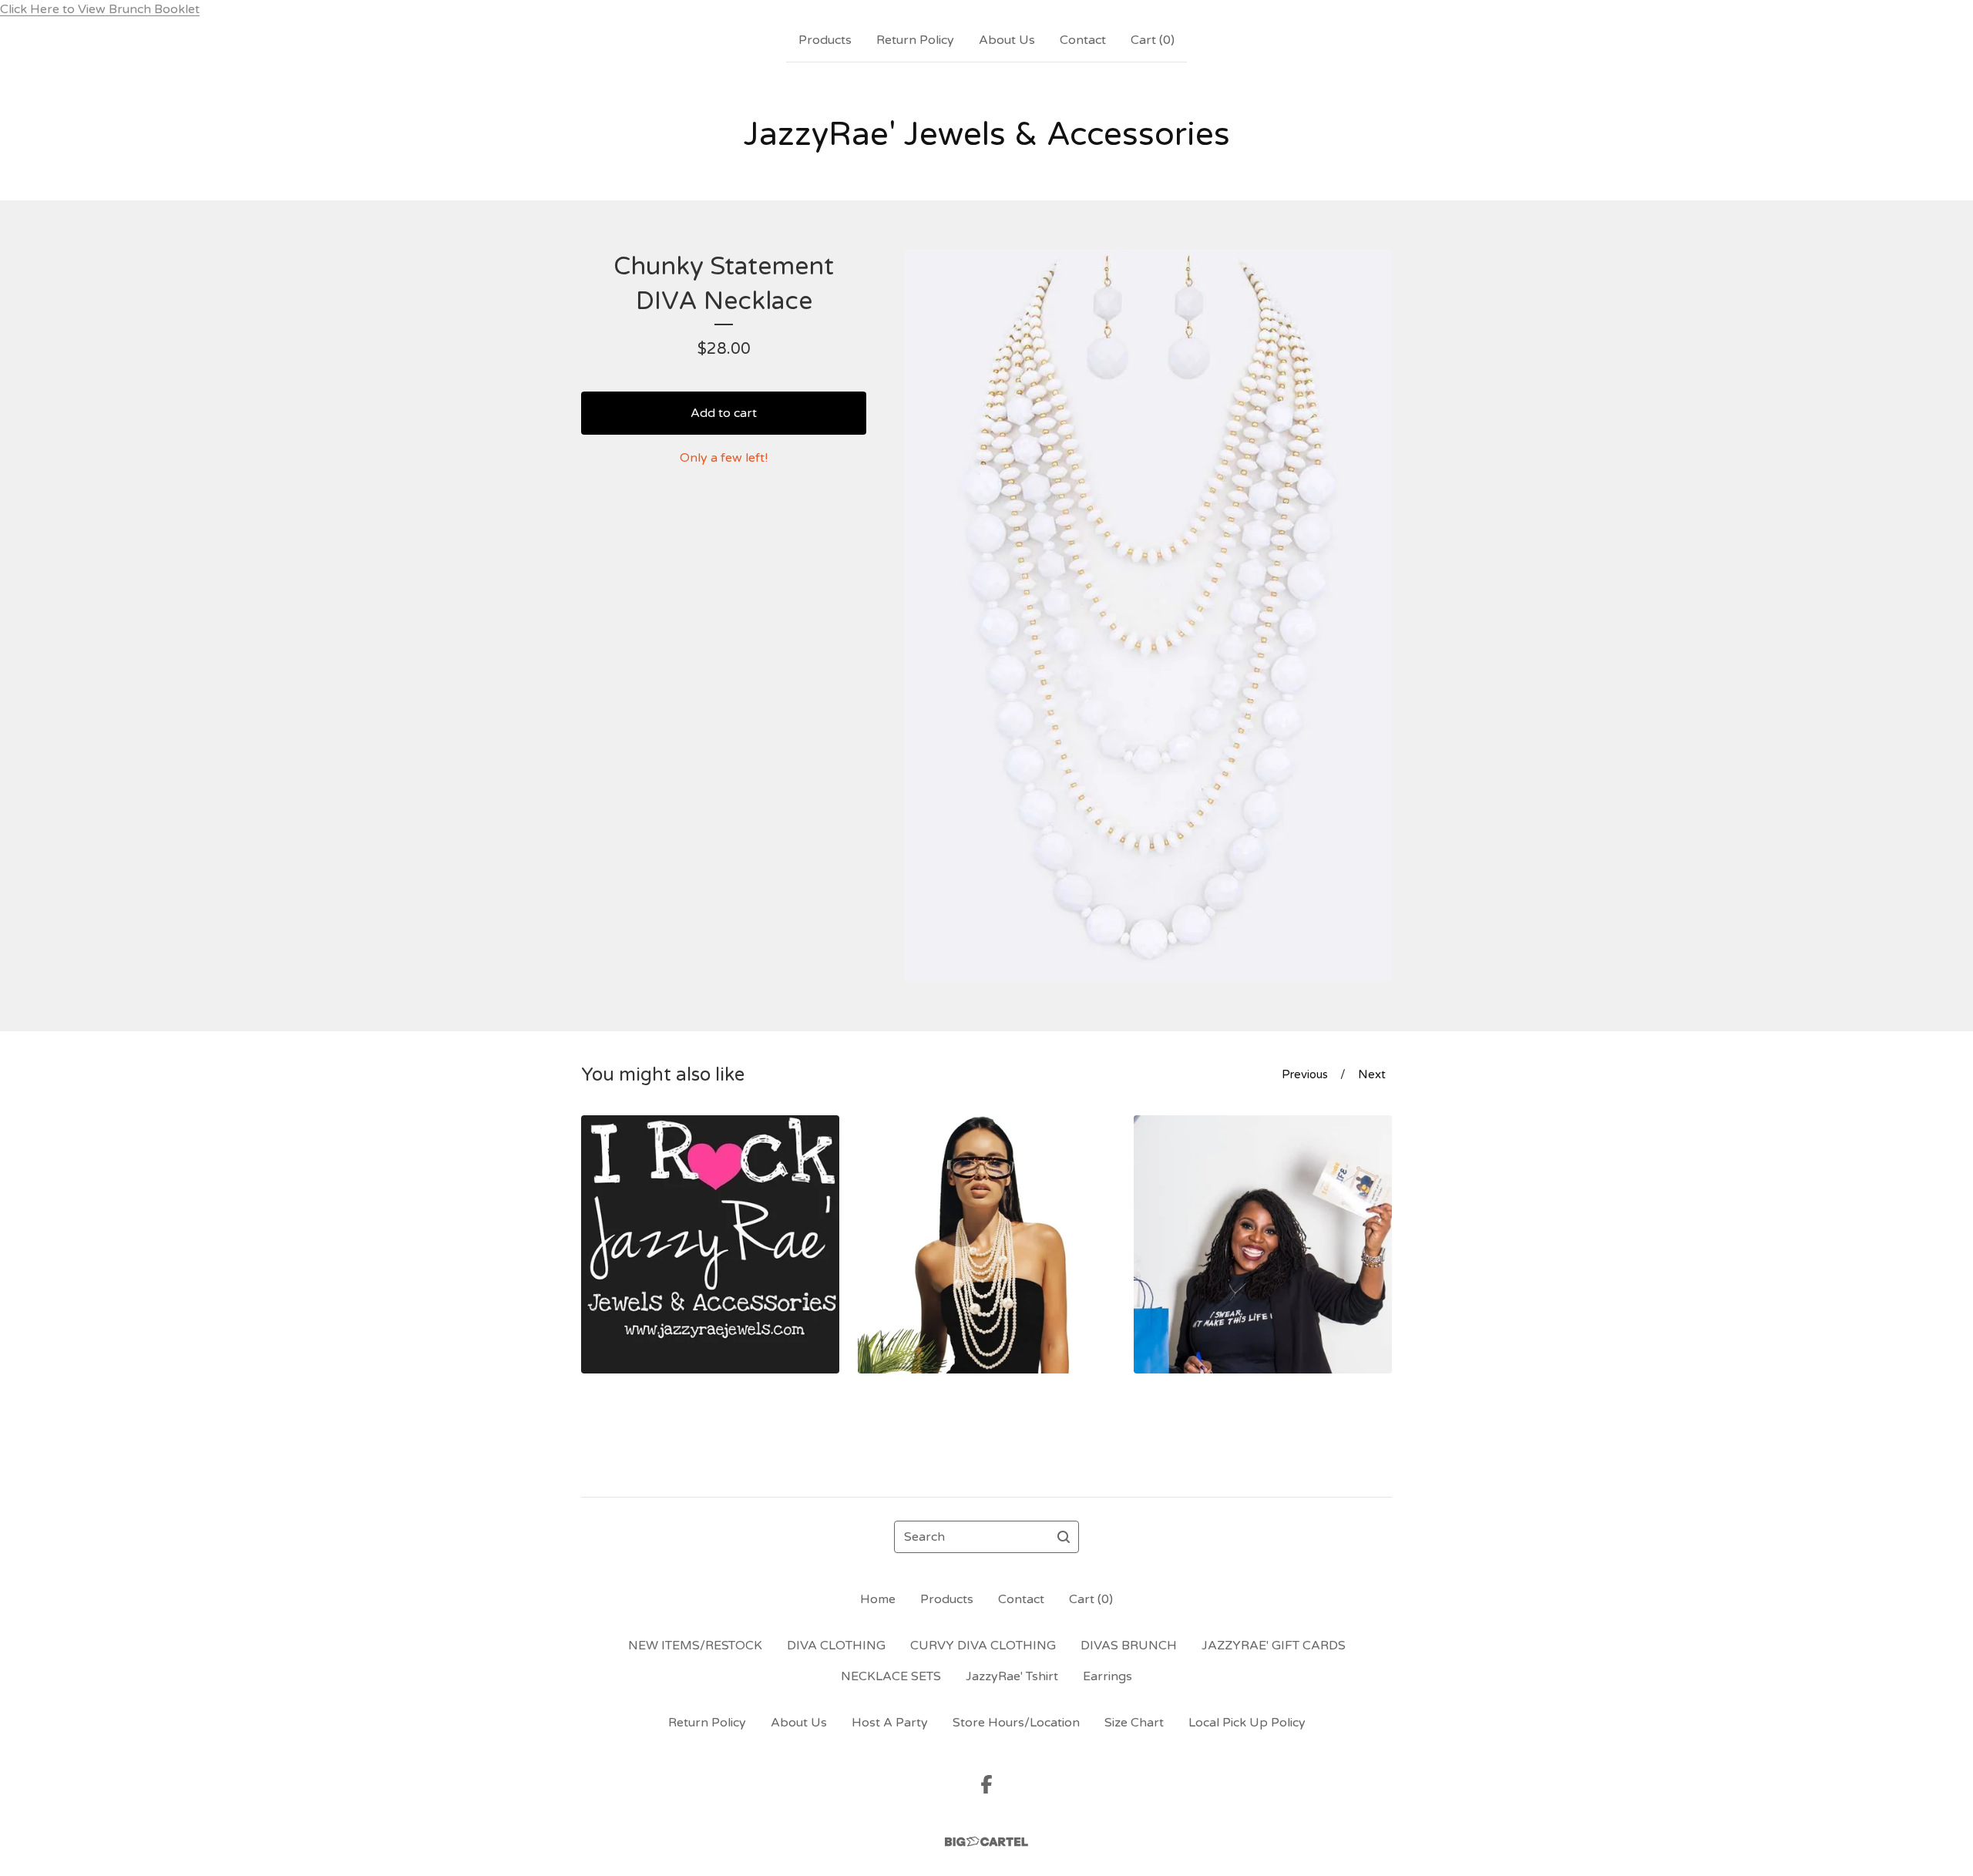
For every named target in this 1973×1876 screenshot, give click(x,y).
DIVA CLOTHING (836, 1646)
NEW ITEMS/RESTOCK (695, 1646)
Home (878, 1599)
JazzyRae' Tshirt (1012, 1676)
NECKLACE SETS (891, 1676)
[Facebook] (986, 1784)
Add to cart (724, 413)
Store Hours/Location (1016, 1723)
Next (1372, 1074)
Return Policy (915, 40)
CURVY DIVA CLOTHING (983, 1646)
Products (825, 40)
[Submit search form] (1064, 1537)
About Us (1007, 40)
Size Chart (1134, 1723)
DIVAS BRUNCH (1129, 1646)
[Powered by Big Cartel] (986, 1842)
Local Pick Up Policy (1247, 1723)
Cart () (1153, 40)
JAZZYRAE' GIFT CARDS (1274, 1646)
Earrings (1108, 1676)
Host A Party (890, 1723)
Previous (1305, 1074)
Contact (1083, 40)
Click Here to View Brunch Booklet (100, 9)
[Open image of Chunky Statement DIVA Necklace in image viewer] (1148, 615)
